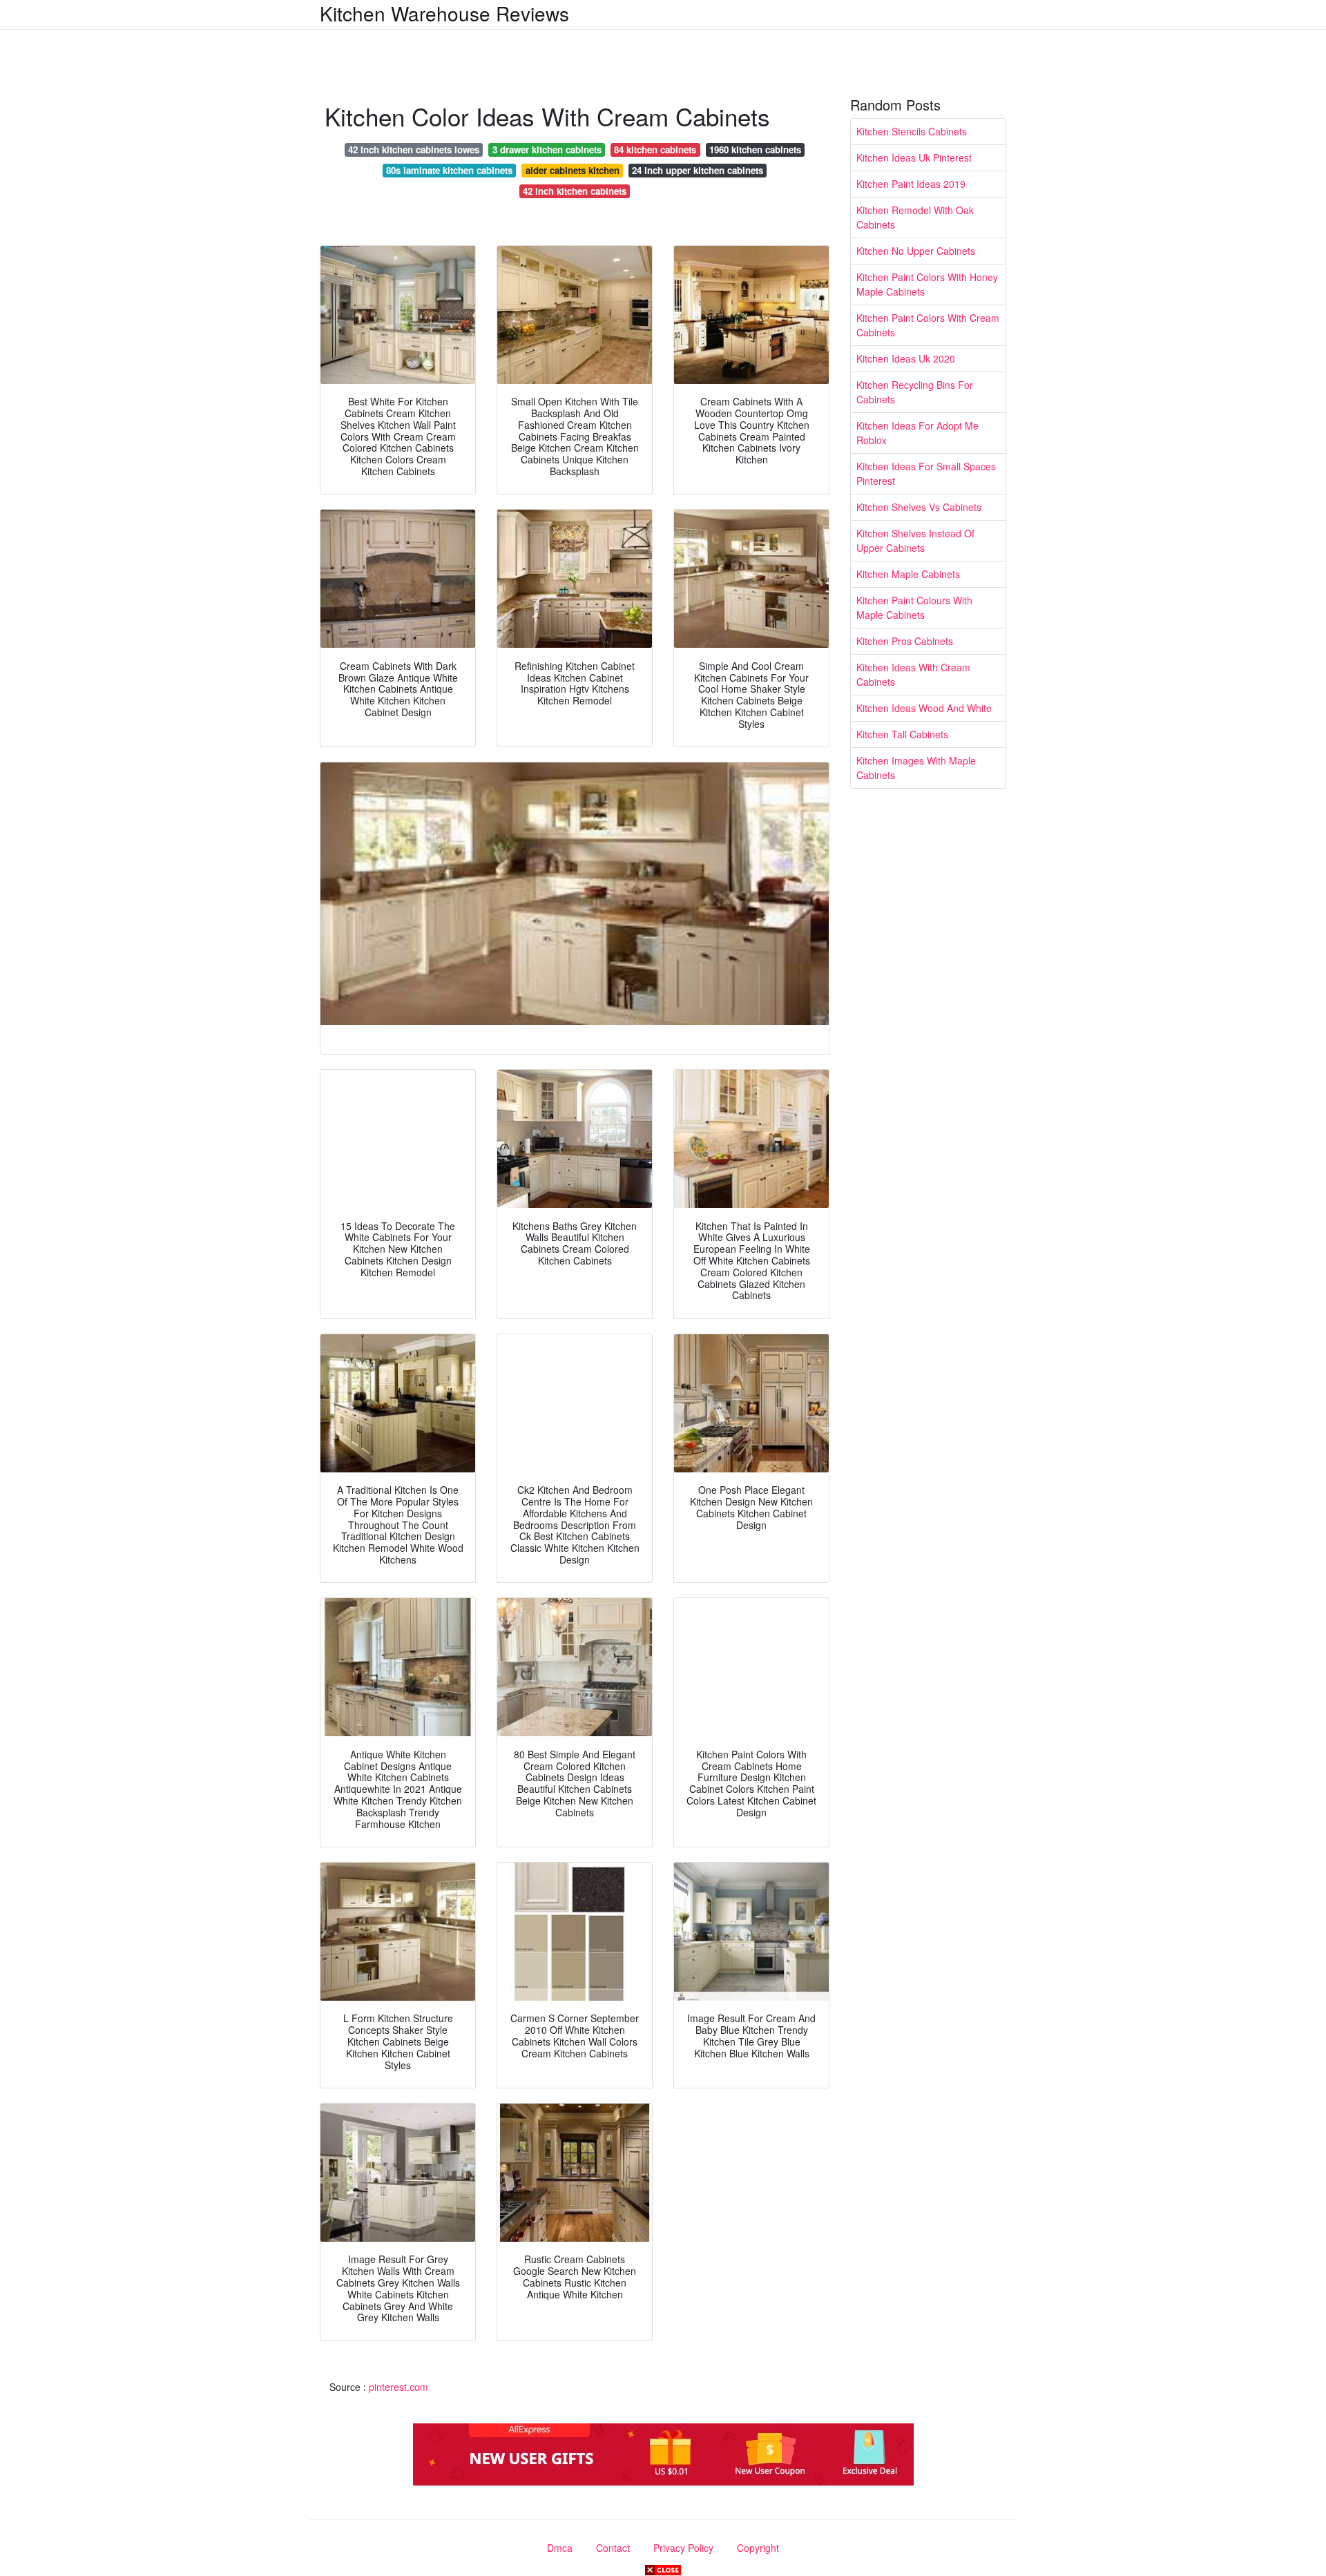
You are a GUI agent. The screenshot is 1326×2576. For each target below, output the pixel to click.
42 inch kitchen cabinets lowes (414, 150)
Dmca (560, 2548)
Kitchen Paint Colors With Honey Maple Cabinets (927, 284)
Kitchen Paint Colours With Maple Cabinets (914, 607)
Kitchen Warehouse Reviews (444, 13)
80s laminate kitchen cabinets (449, 170)
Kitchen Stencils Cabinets (912, 131)
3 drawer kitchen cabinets (547, 150)
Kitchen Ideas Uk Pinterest (914, 157)
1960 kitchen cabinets (755, 150)
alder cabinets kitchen (573, 170)
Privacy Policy (683, 2548)
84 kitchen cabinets (655, 150)
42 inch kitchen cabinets (575, 191)
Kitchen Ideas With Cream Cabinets (913, 674)
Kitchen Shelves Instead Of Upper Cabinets (915, 540)
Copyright (758, 2548)
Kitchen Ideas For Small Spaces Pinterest (926, 473)
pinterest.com (398, 2387)
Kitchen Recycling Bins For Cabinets (915, 392)
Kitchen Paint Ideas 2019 (911, 184)
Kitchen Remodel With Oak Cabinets (915, 217)
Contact (613, 2548)
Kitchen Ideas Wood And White (924, 708)
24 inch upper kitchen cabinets (698, 170)
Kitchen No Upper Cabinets (916, 251)
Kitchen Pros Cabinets (905, 641)
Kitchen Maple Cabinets (908, 574)
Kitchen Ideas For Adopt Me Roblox (917, 433)
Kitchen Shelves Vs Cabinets (919, 507)
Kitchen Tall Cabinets (902, 734)
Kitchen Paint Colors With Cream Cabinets (928, 325)
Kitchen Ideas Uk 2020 (906, 358)
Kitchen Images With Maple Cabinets (916, 768)
